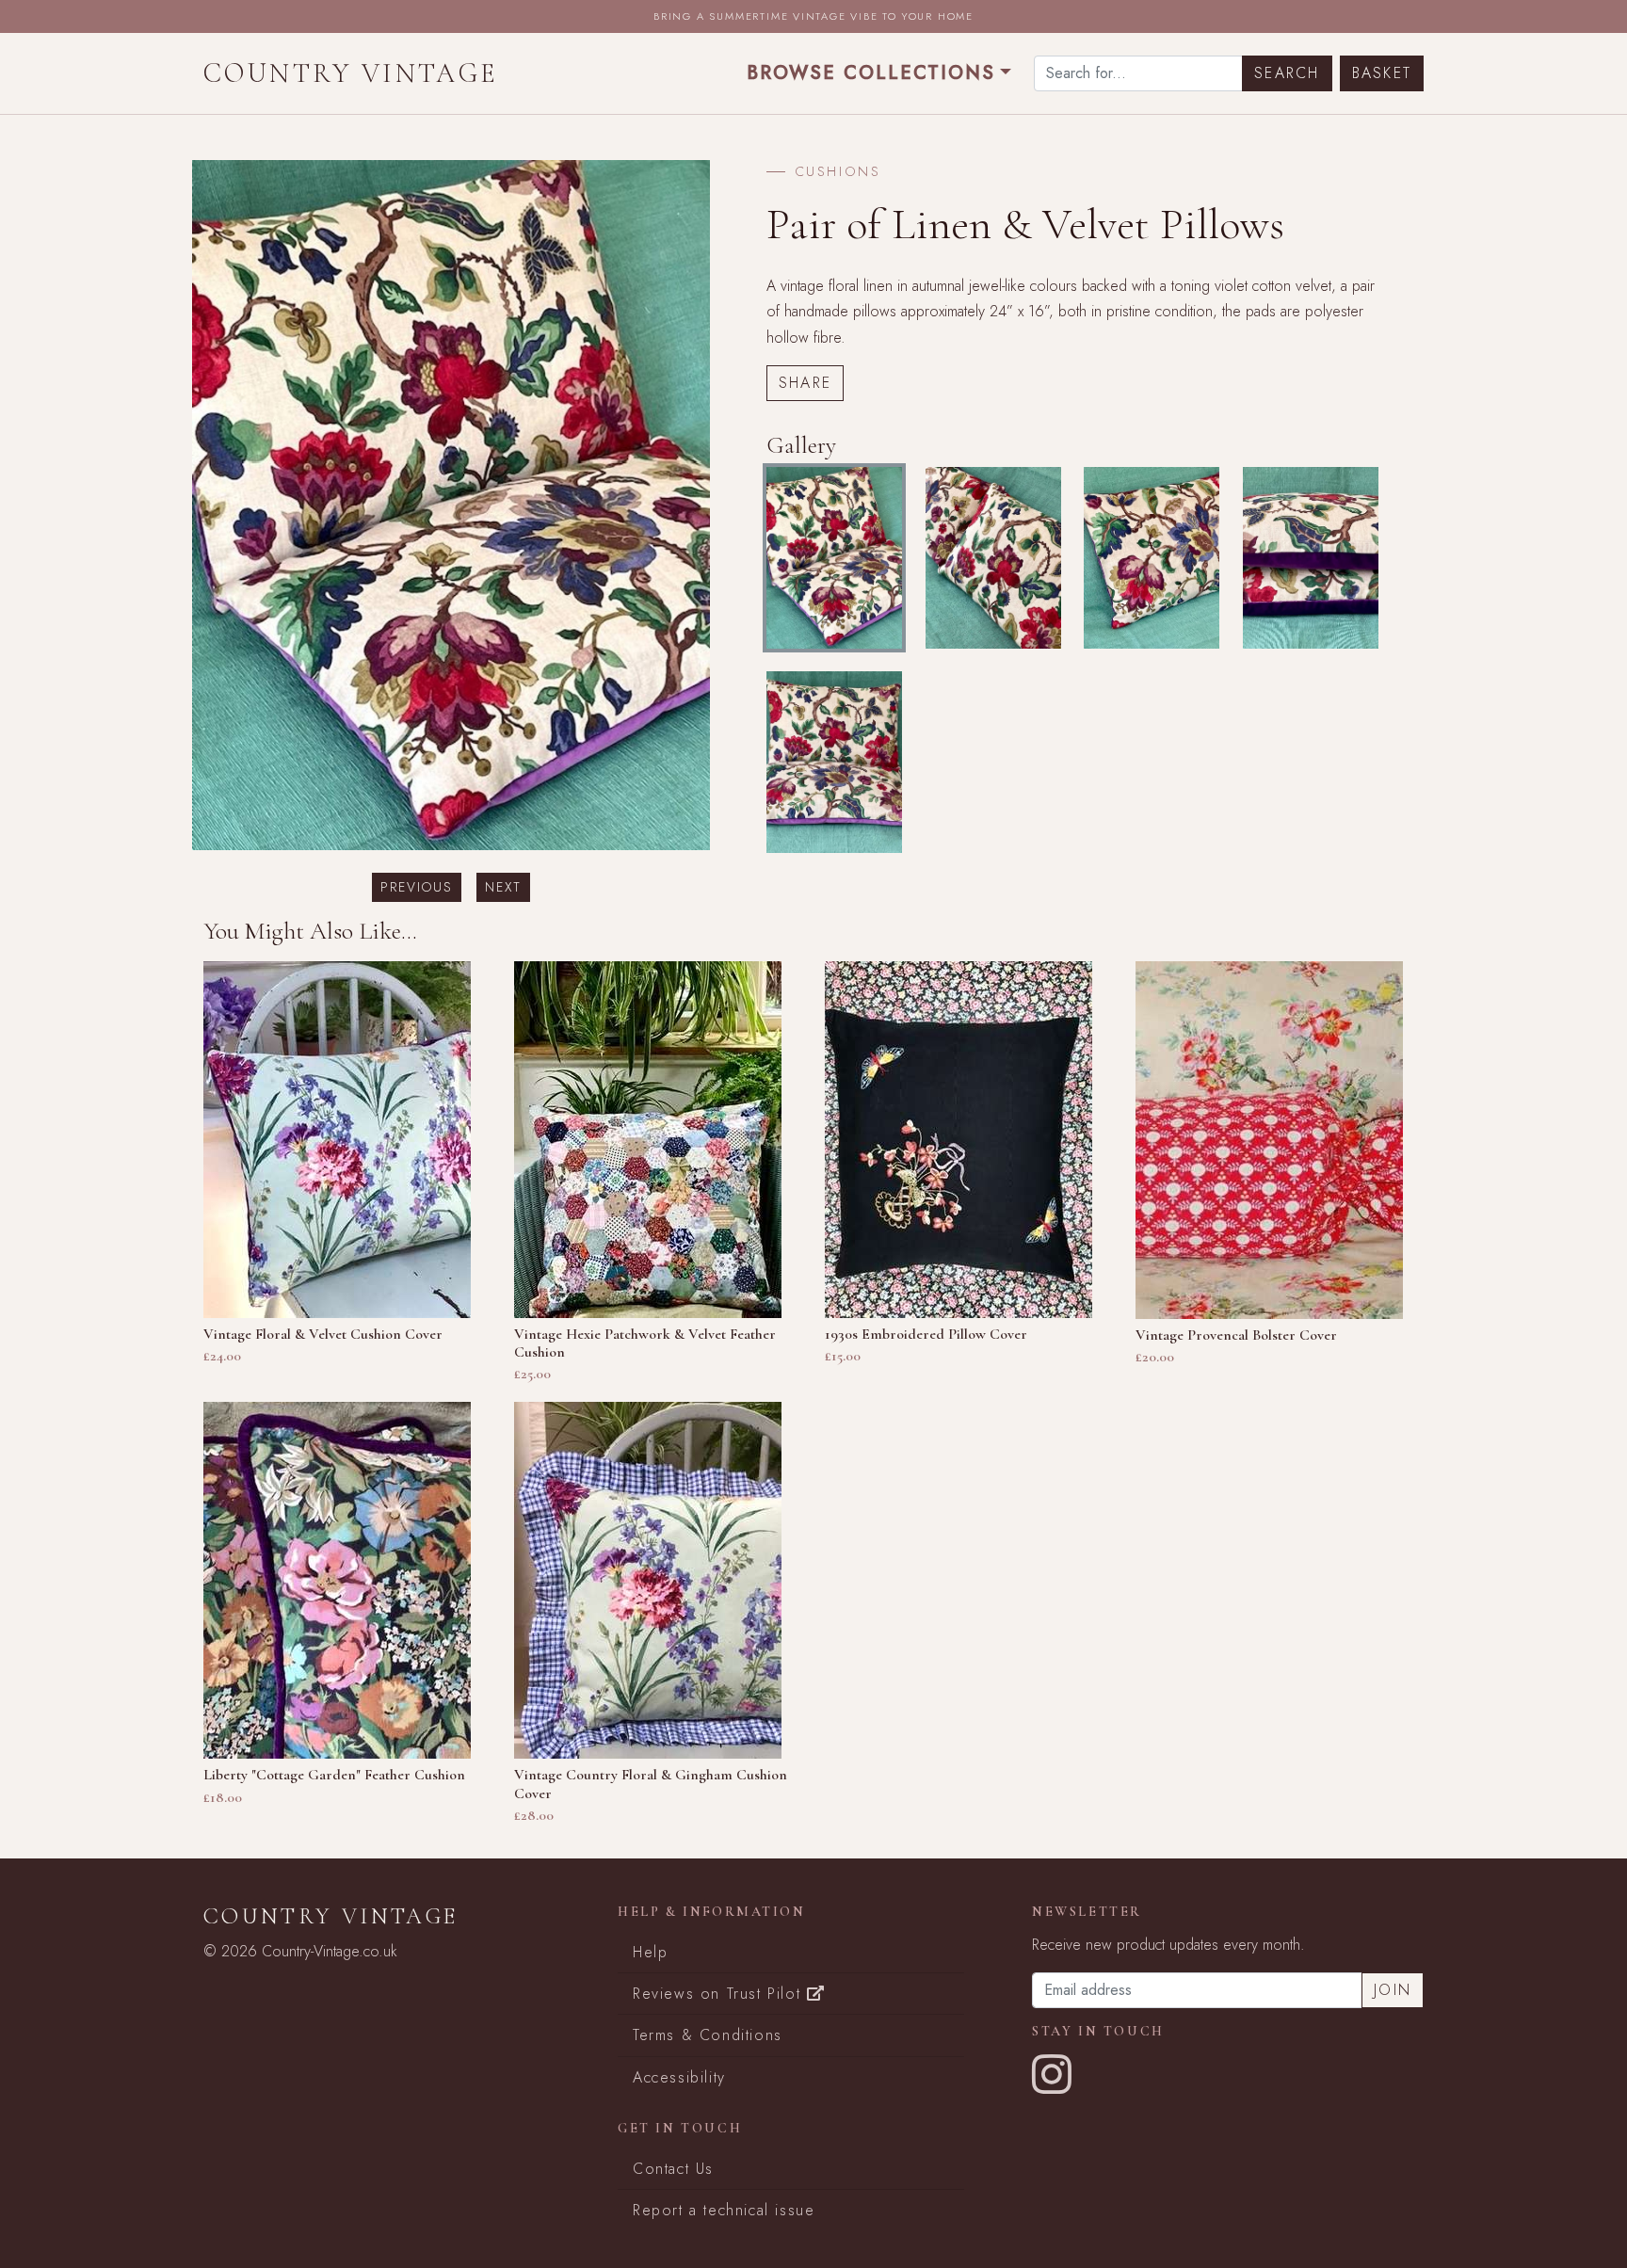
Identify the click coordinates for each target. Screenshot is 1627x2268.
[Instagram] (1053, 2086)
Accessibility (679, 2077)
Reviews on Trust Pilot (720, 1994)
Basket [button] (1382, 73)
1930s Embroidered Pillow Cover (926, 1334)
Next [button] (503, 887)
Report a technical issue (724, 2210)
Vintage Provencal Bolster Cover (1236, 1335)
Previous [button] (417, 887)
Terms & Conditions (708, 2035)
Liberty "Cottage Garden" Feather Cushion (334, 1775)
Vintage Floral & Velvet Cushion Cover (323, 1334)
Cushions (838, 171)
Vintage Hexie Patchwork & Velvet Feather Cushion (645, 1343)
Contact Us (673, 2169)
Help (650, 1952)
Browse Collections (871, 73)
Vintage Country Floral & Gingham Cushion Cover (651, 1784)
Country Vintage (351, 73)
